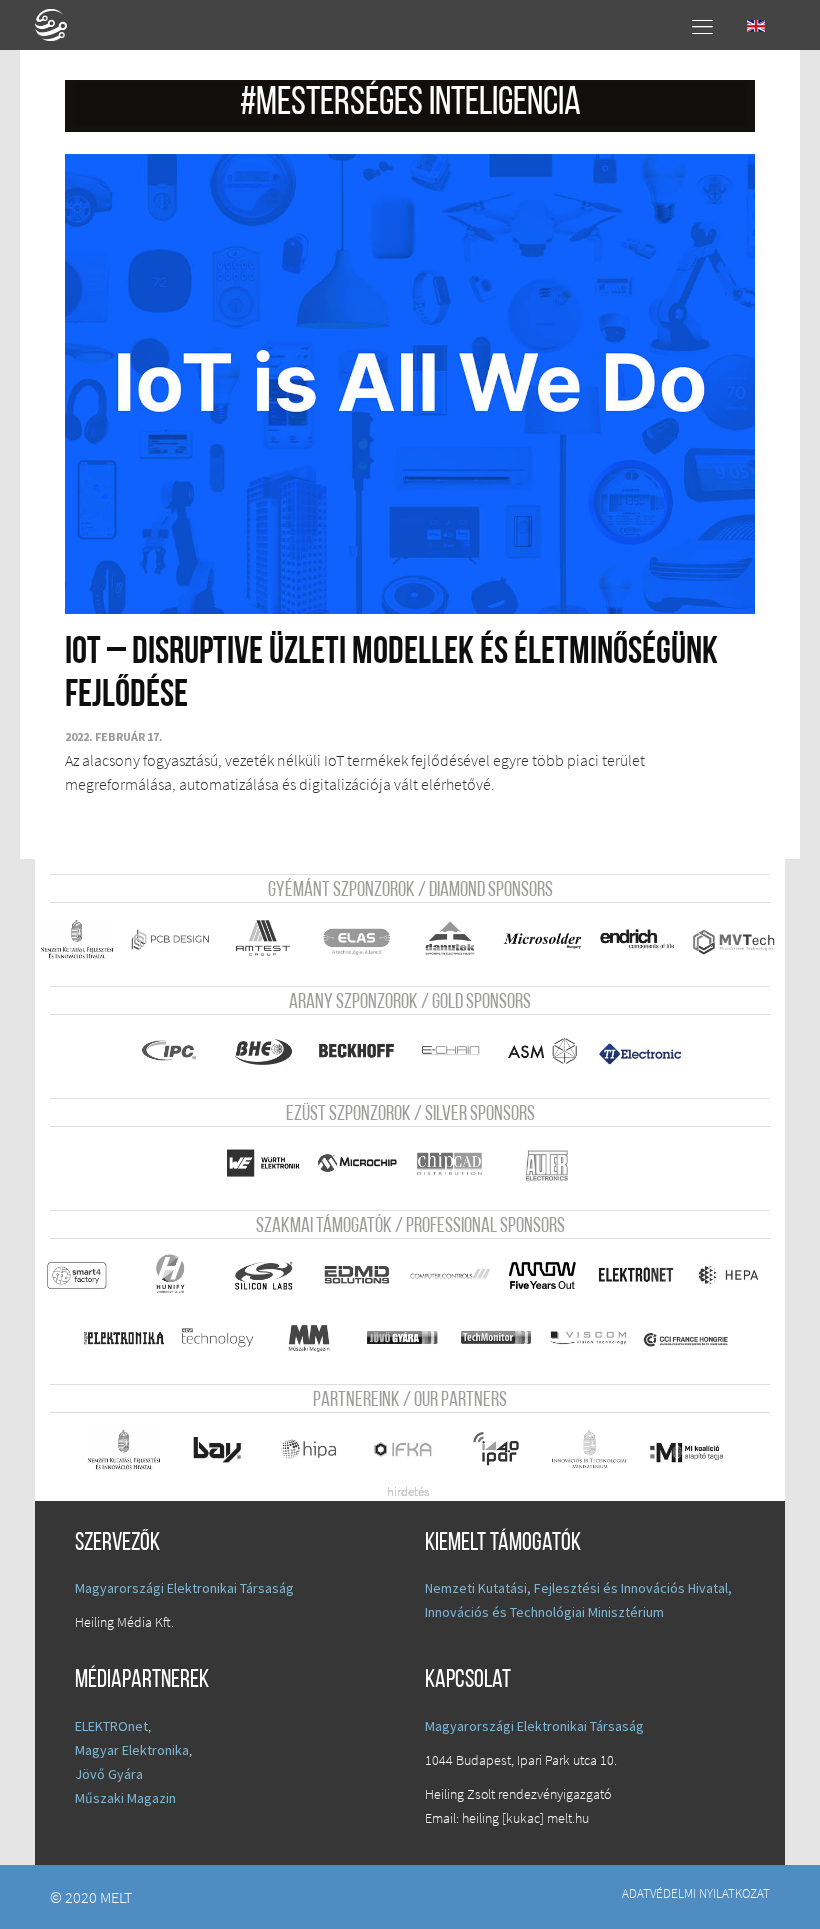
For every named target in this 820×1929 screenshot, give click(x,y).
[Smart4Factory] (77, 1275)
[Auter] (547, 1166)
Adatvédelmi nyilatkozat (696, 1893)
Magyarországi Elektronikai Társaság (184, 1588)
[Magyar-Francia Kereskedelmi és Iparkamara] (686, 1340)
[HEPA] (729, 1275)
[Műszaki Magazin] (310, 1337)
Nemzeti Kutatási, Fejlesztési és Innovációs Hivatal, (578, 1588)
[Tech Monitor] (496, 1337)
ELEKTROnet (111, 1726)
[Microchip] (356, 1163)
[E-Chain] (450, 1051)
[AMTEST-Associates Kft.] (263, 939)
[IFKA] (403, 1449)
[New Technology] (217, 1337)
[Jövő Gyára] (403, 1337)
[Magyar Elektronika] (124, 1337)
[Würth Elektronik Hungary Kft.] (263, 1163)
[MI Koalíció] (686, 1452)
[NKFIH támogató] (77, 939)
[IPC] (170, 1051)
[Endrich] (636, 939)
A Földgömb (60, 25)
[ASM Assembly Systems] (543, 1051)
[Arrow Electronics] (543, 1275)
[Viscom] (589, 1337)
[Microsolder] (543, 939)
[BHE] (263, 1051)
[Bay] (217, 1449)
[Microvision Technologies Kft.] (733, 942)
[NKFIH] (124, 1449)
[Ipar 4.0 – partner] (496, 1449)
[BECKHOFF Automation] (356, 1051)
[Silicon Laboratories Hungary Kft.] (263, 1275)
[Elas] (356, 939)
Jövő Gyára (109, 1774)
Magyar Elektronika (132, 1750)
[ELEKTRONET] (636, 1275)
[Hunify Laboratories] (170, 1275)
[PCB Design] (170, 939)
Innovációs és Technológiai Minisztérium (544, 1612)
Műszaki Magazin (125, 1798)
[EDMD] (356, 1275)
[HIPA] (310, 1449)
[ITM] (589, 1449)
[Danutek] (450, 939)
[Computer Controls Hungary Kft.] (450, 1275)
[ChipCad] (450, 1163)
